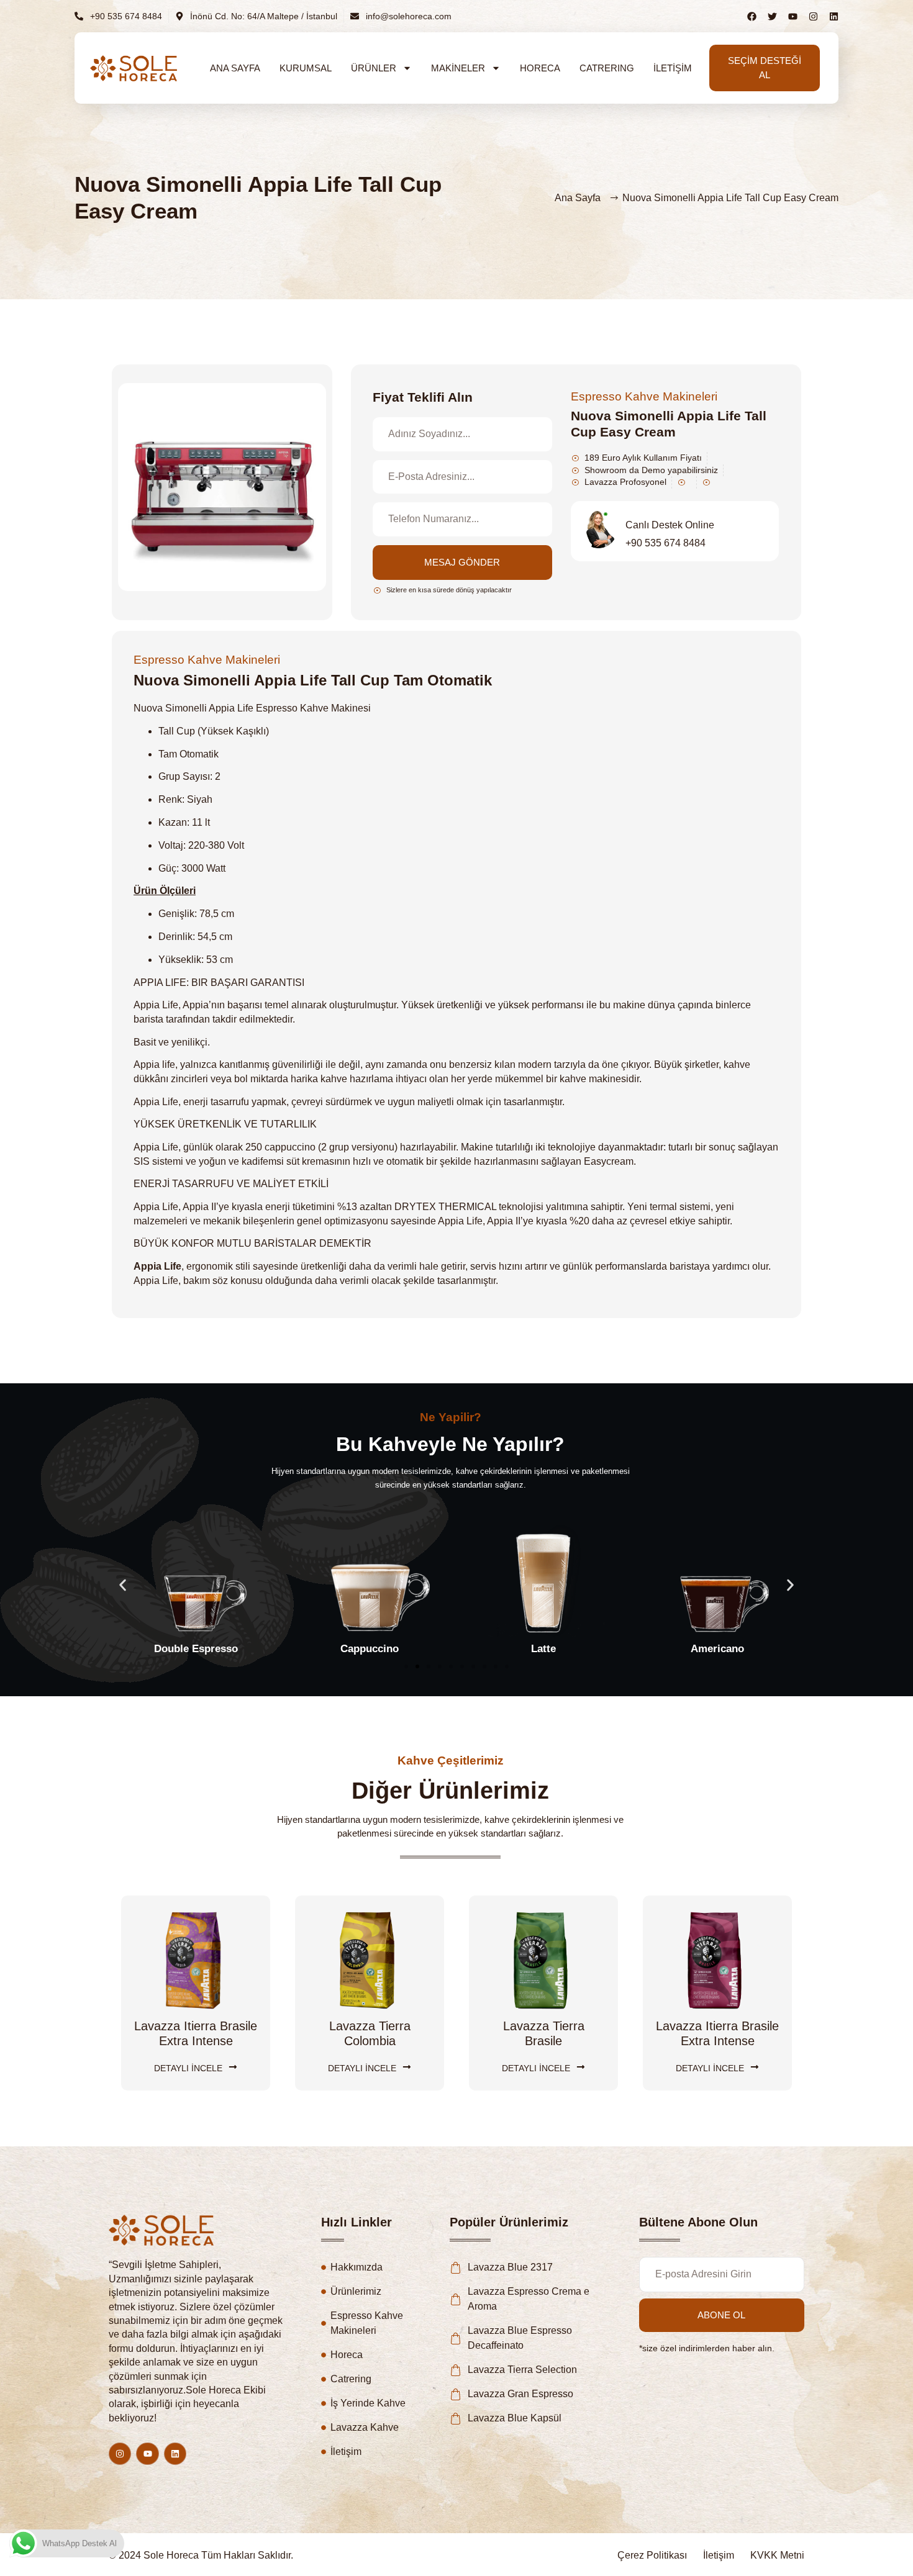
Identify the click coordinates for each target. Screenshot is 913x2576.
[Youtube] (147, 2454)
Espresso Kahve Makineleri (644, 396)
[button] (123, 1585)
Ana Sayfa (235, 68)
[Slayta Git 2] (417, 1666)
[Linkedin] (834, 16)
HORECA (540, 68)
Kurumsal (306, 68)
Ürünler (374, 68)
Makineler (458, 68)
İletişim (673, 68)
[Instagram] (813, 16)
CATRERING (607, 68)
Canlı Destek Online (670, 525)
